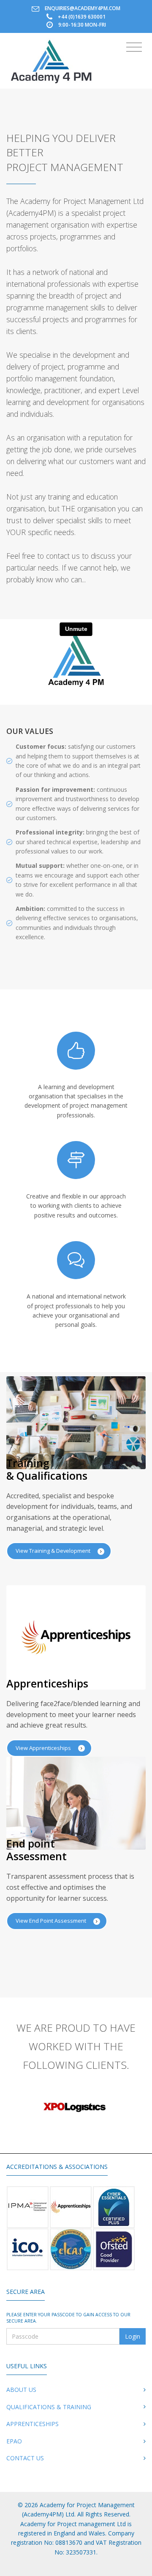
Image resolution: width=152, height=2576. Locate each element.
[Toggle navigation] (134, 47)
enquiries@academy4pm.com (83, 8)
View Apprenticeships (44, 1748)
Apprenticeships (33, 2424)
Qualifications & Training (49, 2407)
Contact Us (25, 2458)
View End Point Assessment (52, 1921)
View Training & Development (54, 1551)
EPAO (14, 2441)
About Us (21, 2390)
